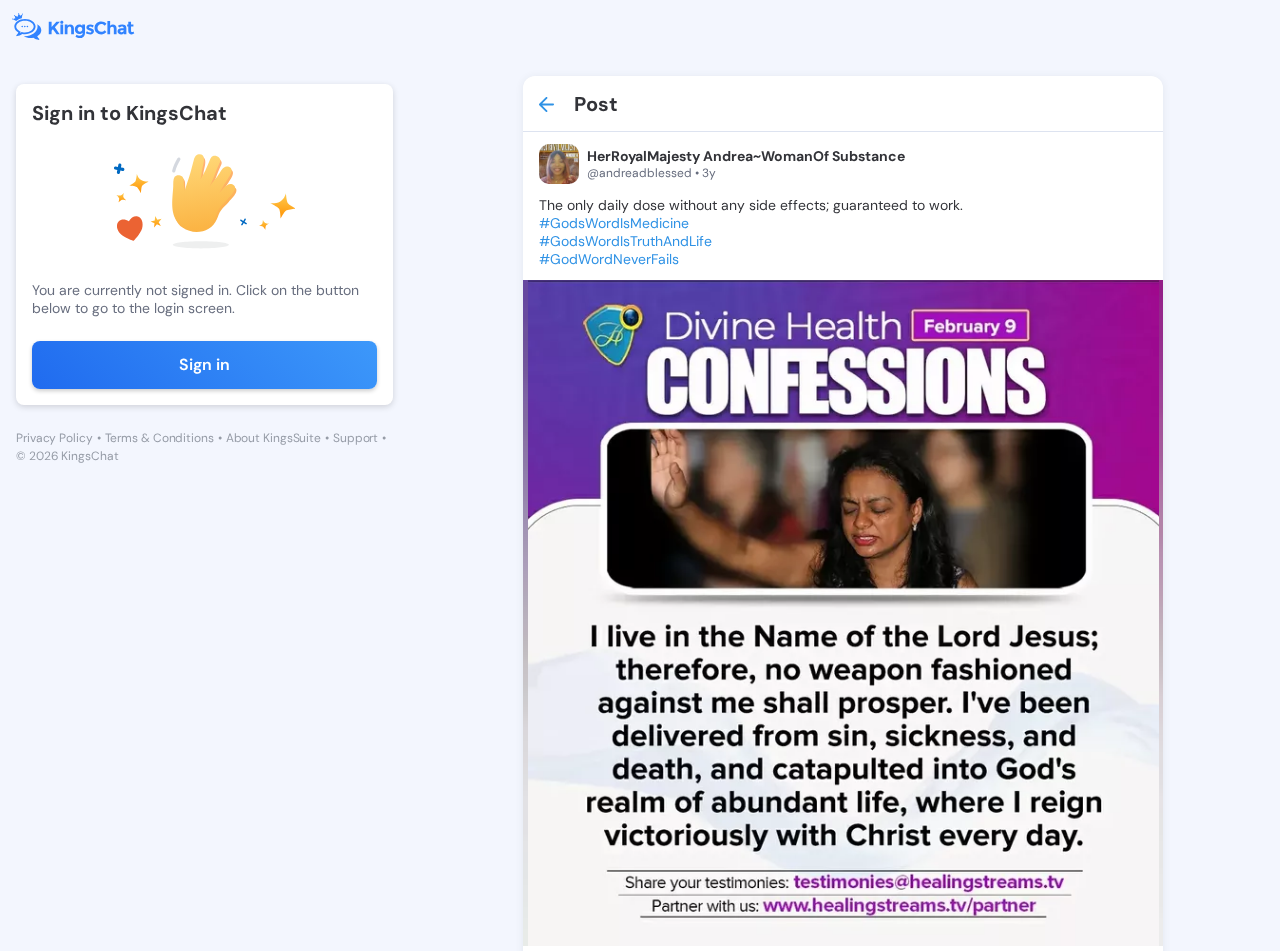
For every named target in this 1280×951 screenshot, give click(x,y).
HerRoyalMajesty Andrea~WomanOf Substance (746, 156)
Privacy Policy (54, 438)
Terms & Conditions (159, 438)
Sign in (204, 364)
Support (355, 438)
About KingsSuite (273, 438)
